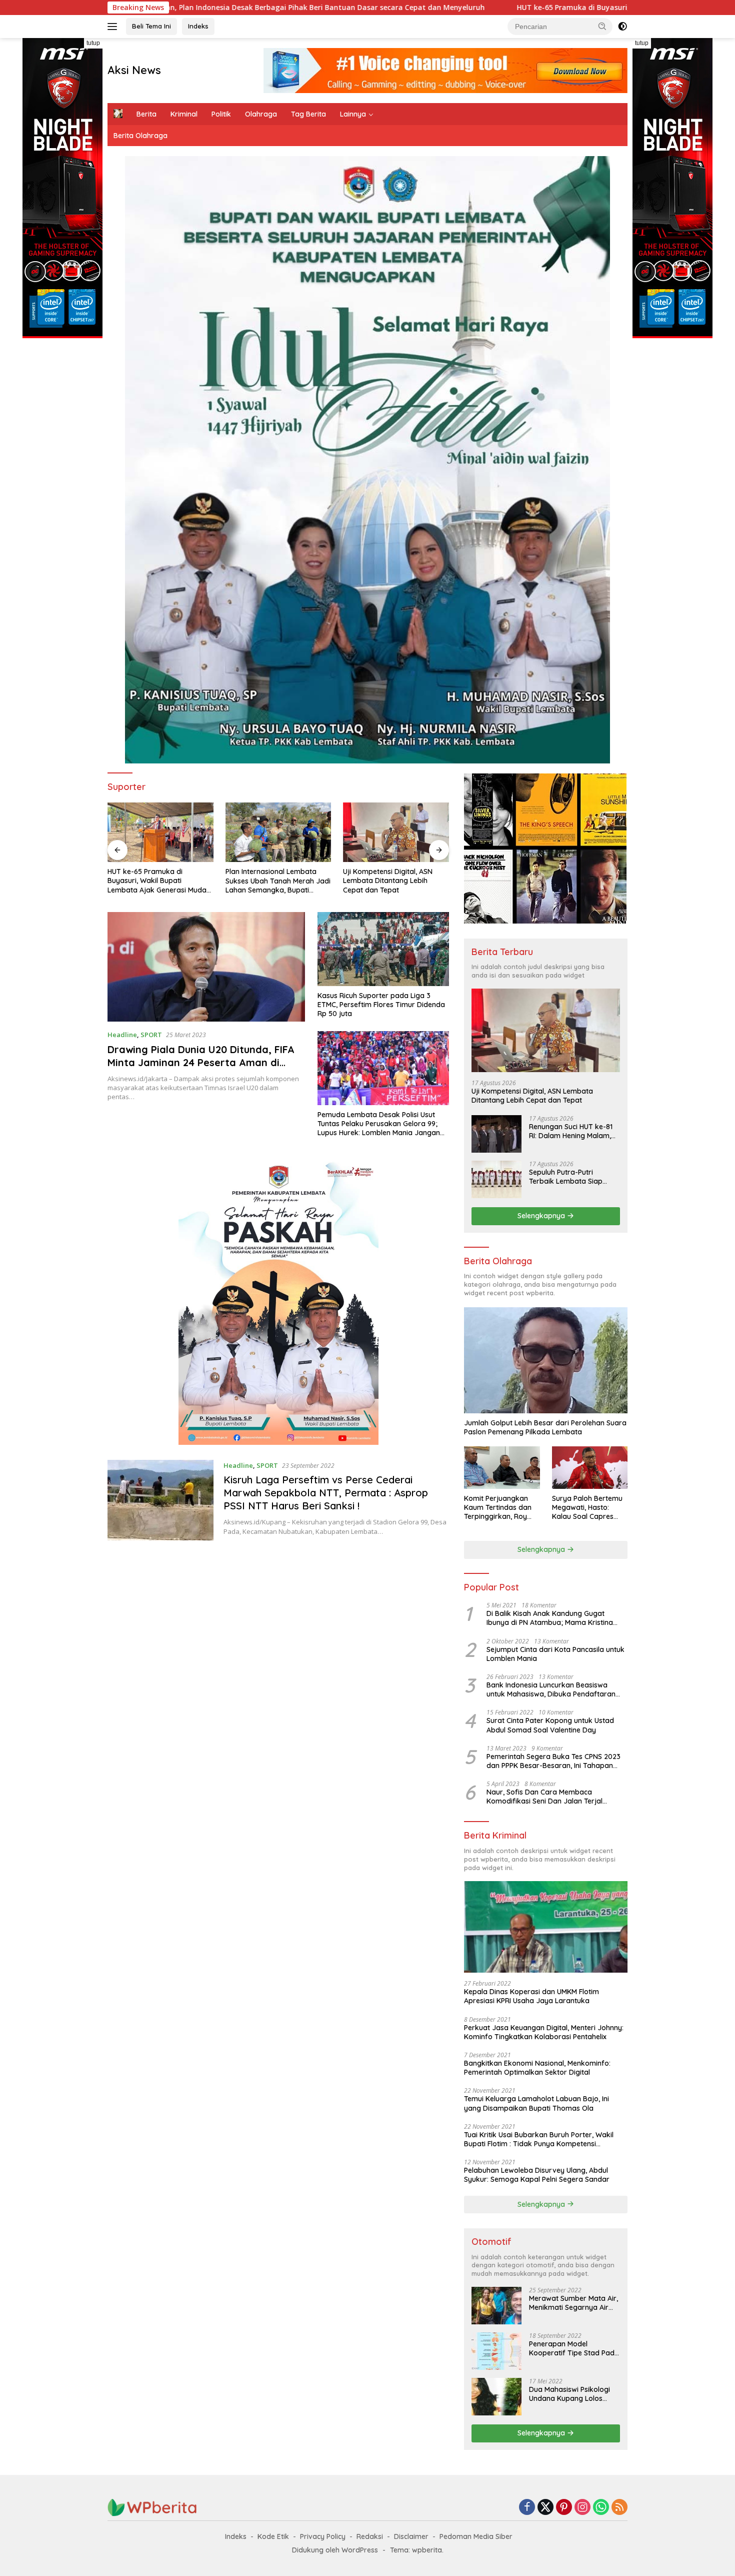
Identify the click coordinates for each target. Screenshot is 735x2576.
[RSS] (619, 2508)
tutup (93, 43)
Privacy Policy (323, 2536)
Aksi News (134, 70)
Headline (122, 1035)
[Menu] (114, 27)
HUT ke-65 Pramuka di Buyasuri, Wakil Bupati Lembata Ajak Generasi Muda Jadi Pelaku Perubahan (515, 8)
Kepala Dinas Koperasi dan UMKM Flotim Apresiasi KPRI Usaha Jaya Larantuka (531, 1996)
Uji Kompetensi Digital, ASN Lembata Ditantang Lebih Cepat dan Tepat (270, 881)
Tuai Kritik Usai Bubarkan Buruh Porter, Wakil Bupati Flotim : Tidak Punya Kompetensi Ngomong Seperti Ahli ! (539, 2139)
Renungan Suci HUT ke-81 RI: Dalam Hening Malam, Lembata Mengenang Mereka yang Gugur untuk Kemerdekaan (572, 1131)
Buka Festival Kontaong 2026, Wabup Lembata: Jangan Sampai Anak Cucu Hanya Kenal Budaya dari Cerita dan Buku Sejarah (392, 880)
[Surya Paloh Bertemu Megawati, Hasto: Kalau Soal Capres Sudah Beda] (590, 1468)
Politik (221, 114)
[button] (602, 26)
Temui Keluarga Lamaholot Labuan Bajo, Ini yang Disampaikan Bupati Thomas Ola (536, 2103)
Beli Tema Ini (151, 26)
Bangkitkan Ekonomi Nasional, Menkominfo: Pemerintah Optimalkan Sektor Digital (537, 2068)
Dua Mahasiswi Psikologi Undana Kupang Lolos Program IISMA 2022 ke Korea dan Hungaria (569, 2394)
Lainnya (353, 114)
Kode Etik (273, 2536)
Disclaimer (411, 2536)
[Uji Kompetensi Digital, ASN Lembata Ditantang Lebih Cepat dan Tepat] (278, 832)
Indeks (198, 26)
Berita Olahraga (140, 136)
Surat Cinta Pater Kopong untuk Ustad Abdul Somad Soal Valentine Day (550, 1725)
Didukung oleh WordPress (335, 2550)
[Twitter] (545, 2508)
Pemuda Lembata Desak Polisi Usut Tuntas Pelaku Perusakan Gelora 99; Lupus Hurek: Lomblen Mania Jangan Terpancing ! (379, 1124)
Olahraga (261, 114)
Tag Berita (308, 114)
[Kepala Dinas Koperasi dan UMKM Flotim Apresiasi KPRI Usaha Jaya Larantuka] (546, 1927)
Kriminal (184, 114)
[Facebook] (527, 2508)
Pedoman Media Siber (476, 2536)
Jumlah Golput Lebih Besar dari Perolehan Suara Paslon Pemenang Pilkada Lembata (545, 1427)
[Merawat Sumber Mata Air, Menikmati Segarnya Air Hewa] (496, 2306)
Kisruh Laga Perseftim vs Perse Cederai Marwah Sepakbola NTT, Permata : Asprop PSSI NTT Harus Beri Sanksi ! (326, 1493)
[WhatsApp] (601, 2508)
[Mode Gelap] (622, 27)
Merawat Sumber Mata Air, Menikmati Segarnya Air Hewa (573, 2303)
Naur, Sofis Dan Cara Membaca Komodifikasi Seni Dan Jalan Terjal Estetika (544, 1797)
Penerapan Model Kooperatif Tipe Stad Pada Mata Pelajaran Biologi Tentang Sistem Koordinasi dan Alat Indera (574, 2348)
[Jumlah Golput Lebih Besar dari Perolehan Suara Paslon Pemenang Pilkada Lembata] (546, 1360)
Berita (146, 114)
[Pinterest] (564, 2508)
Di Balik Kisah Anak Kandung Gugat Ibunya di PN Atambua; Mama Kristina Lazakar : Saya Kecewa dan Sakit (550, 1618)
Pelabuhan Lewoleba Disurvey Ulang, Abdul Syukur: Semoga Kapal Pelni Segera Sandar (537, 2175)
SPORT (151, 1035)
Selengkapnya (542, 1216)
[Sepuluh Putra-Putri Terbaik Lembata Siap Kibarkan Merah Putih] (496, 1179)
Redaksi (370, 2536)
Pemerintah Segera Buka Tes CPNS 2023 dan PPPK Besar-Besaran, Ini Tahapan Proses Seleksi (553, 1761)
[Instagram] (582, 2508)
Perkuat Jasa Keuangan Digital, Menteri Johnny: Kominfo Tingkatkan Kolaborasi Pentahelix (544, 2032)
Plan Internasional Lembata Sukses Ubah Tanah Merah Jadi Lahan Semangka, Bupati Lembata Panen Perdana (160, 881)
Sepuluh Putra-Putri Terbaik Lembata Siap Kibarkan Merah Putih (566, 1177)
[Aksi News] (152, 2507)
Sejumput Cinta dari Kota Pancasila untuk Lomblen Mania (555, 1654)
